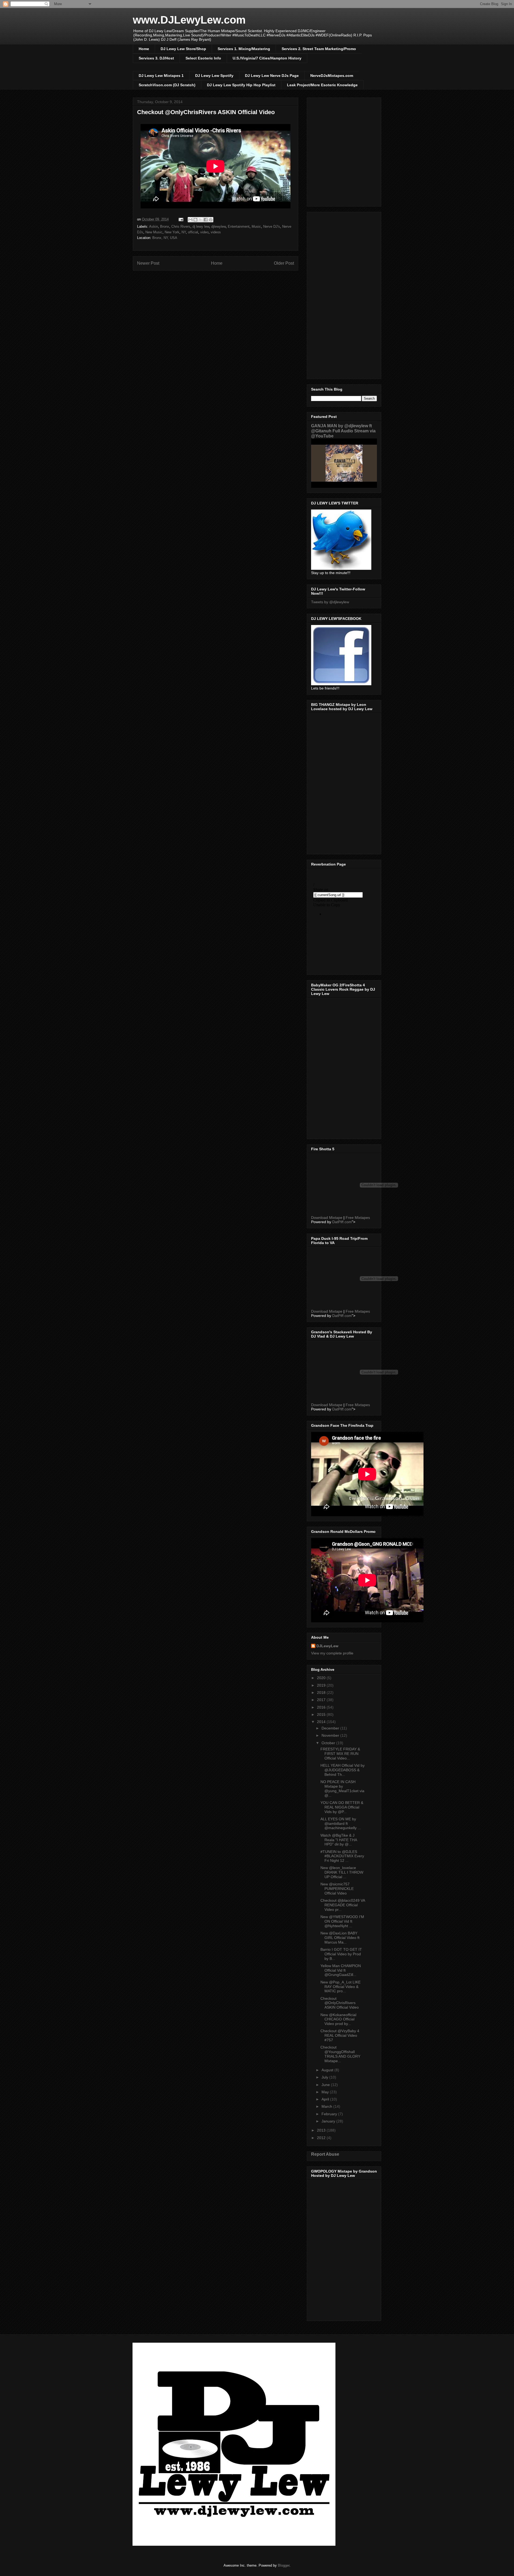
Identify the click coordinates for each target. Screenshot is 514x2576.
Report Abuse (325, 2154)
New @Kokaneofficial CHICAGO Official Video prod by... (338, 2019)
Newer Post (148, 263)
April (326, 2099)
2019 (322, 1685)
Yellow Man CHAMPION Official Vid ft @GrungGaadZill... (341, 1970)
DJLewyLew (327, 1646)
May (326, 2092)
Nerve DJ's (272, 226)
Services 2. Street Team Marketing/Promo (319, 49)
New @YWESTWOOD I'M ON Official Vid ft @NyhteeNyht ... (342, 1921)
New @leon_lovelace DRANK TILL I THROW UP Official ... (342, 1872)
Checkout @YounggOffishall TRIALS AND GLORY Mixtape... (340, 2054)
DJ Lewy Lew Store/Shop (183, 49)
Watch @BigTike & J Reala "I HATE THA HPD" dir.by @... (339, 1840)
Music (256, 226)
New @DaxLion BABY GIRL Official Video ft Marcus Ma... (340, 1938)
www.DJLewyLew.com (189, 20)
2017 (322, 1700)
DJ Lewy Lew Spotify (214, 76)
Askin (154, 226)
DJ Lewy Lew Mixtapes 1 (161, 76)
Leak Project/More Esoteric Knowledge (322, 85)
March (327, 2106)
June (326, 2085)
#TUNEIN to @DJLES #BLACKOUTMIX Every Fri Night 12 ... (342, 1856)
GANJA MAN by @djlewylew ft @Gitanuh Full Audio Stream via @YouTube (343, 431)
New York (172, 232)
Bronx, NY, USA (165, 238)
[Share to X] (201, 220)
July (325, 2077)
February (330, 2114)
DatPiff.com (342, 1222)
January (329, 2121)
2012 (322, 2138)
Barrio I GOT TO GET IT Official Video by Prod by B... (341, 1954)
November (331, 1735)
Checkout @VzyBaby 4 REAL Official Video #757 (340, 2035)
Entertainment (239, 226)
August (328, 2070)
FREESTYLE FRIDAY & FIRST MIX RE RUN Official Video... (340, 1754)
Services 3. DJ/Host (156, 58)
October (329, 1743)
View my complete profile (332, 1653)
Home (144, 49)
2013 (322, 2130)
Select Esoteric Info (203, 58)
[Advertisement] (344, 294)
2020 (322, 1678)
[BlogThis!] (195, 220)
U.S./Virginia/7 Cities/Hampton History (267, 58)
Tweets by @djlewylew (330, 602)
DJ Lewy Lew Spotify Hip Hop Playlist (241, 85)
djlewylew (218, 226)
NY (184, 232)
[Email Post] (181, 219)
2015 (322, 1714)
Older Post (284, 263)
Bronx (165, 226)
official (193, 232)
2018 (322, 1693)
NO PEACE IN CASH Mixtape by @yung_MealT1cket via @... (342, 1788)
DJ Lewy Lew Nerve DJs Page (272, 76)
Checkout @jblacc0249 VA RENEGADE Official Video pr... (343, 1905)
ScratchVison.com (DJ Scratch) (167, 85)
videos (216, 232)
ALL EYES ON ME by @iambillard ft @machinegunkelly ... (341, 1824)
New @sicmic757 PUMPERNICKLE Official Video (337, 1889)
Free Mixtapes (358, 1218)
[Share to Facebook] (206, 220)
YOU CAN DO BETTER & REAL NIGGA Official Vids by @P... (342, 1807)
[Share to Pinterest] (211, 220)
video (204, 232)
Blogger (284, 2565)
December (331, 1728)
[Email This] (190, 220)
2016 (322, 1707)
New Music (154, 232)
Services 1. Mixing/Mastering (244, 49)
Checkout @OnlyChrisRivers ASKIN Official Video (340, 2003)
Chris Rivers (181, 226)
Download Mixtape (327, 1218)
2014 (322, 1722)
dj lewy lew (201, 226)
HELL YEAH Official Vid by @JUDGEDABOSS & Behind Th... (343, 1770)
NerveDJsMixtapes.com (332, 76)
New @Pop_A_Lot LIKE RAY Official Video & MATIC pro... (341, 1987)
